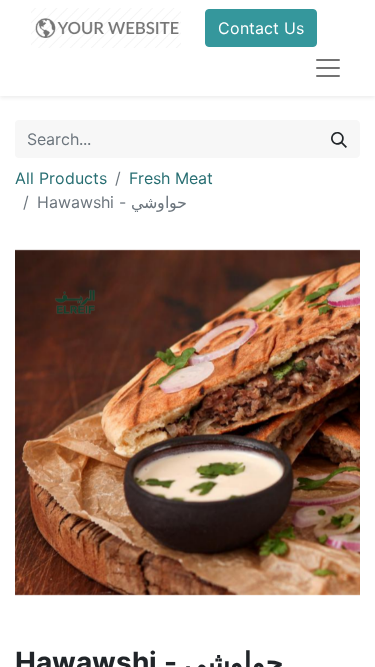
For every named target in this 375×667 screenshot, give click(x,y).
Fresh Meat (171, 178)
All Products (61, 178)
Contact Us (261, 28)
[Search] (339, 139)
